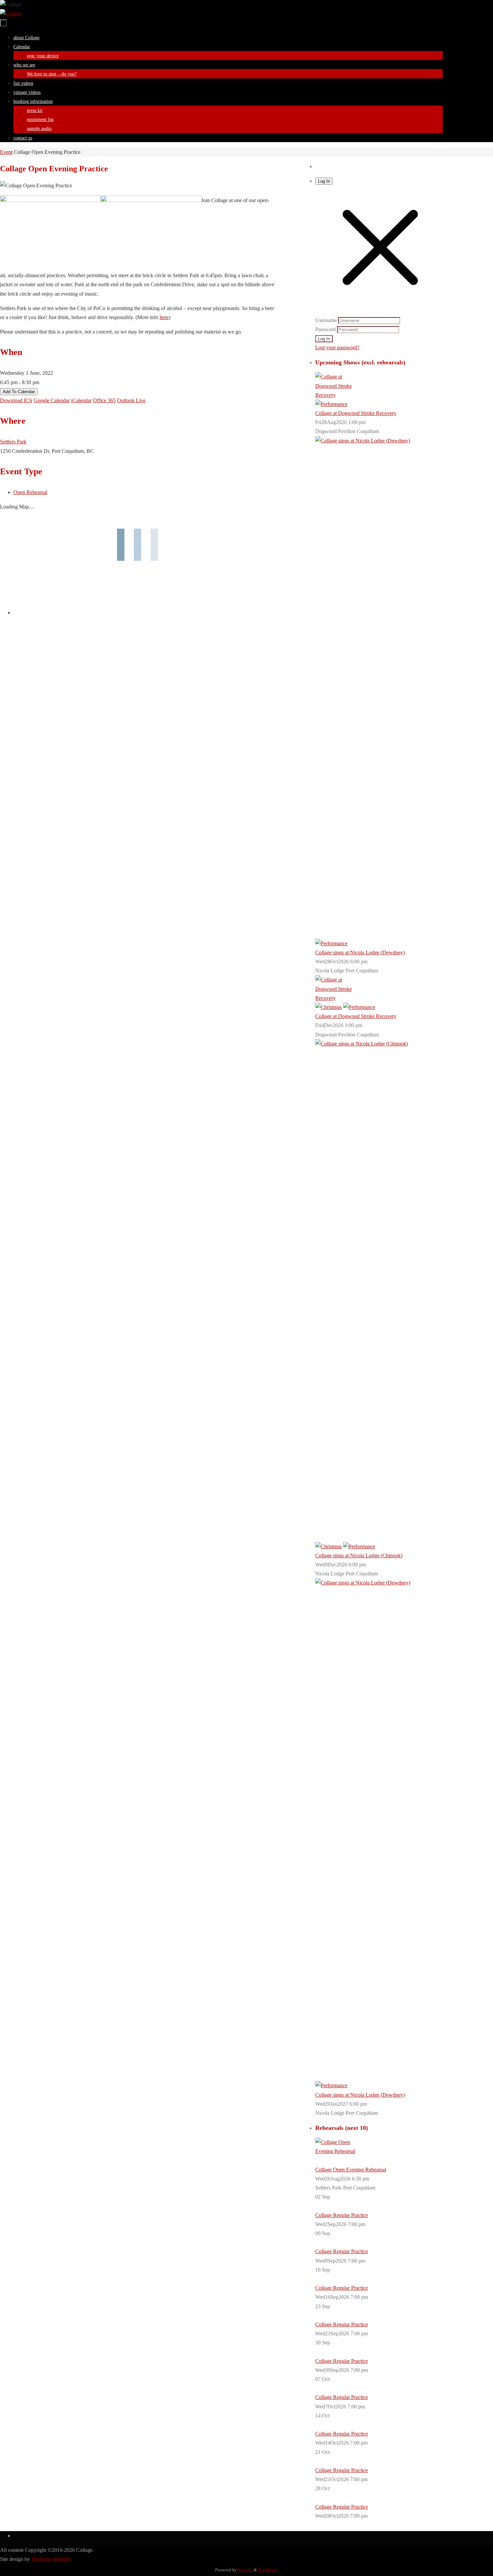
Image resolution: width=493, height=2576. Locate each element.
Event (6, 152)
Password (325, 329)
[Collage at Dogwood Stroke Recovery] (335, 395)
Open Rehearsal (30, 492)
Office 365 (104, 400)
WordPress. (268, 2570)
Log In (324, 181)
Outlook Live (131, 400)
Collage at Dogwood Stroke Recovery (356, 413)
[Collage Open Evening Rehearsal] (335, 2151)
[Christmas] (328, 1007)
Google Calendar (52, 400)
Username (326, 320)
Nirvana (245, 2570)
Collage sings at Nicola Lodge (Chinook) (359, 1555)
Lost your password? (337, 347)
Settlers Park (13, 442)
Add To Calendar (19, 392)
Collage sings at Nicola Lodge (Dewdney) (360, 952)
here (164, 317)
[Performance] (331, 404)
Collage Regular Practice (342, 2215)
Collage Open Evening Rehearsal (351, 2170)
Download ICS (16, 400)
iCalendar (81, 400)
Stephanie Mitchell (51, 2559)
